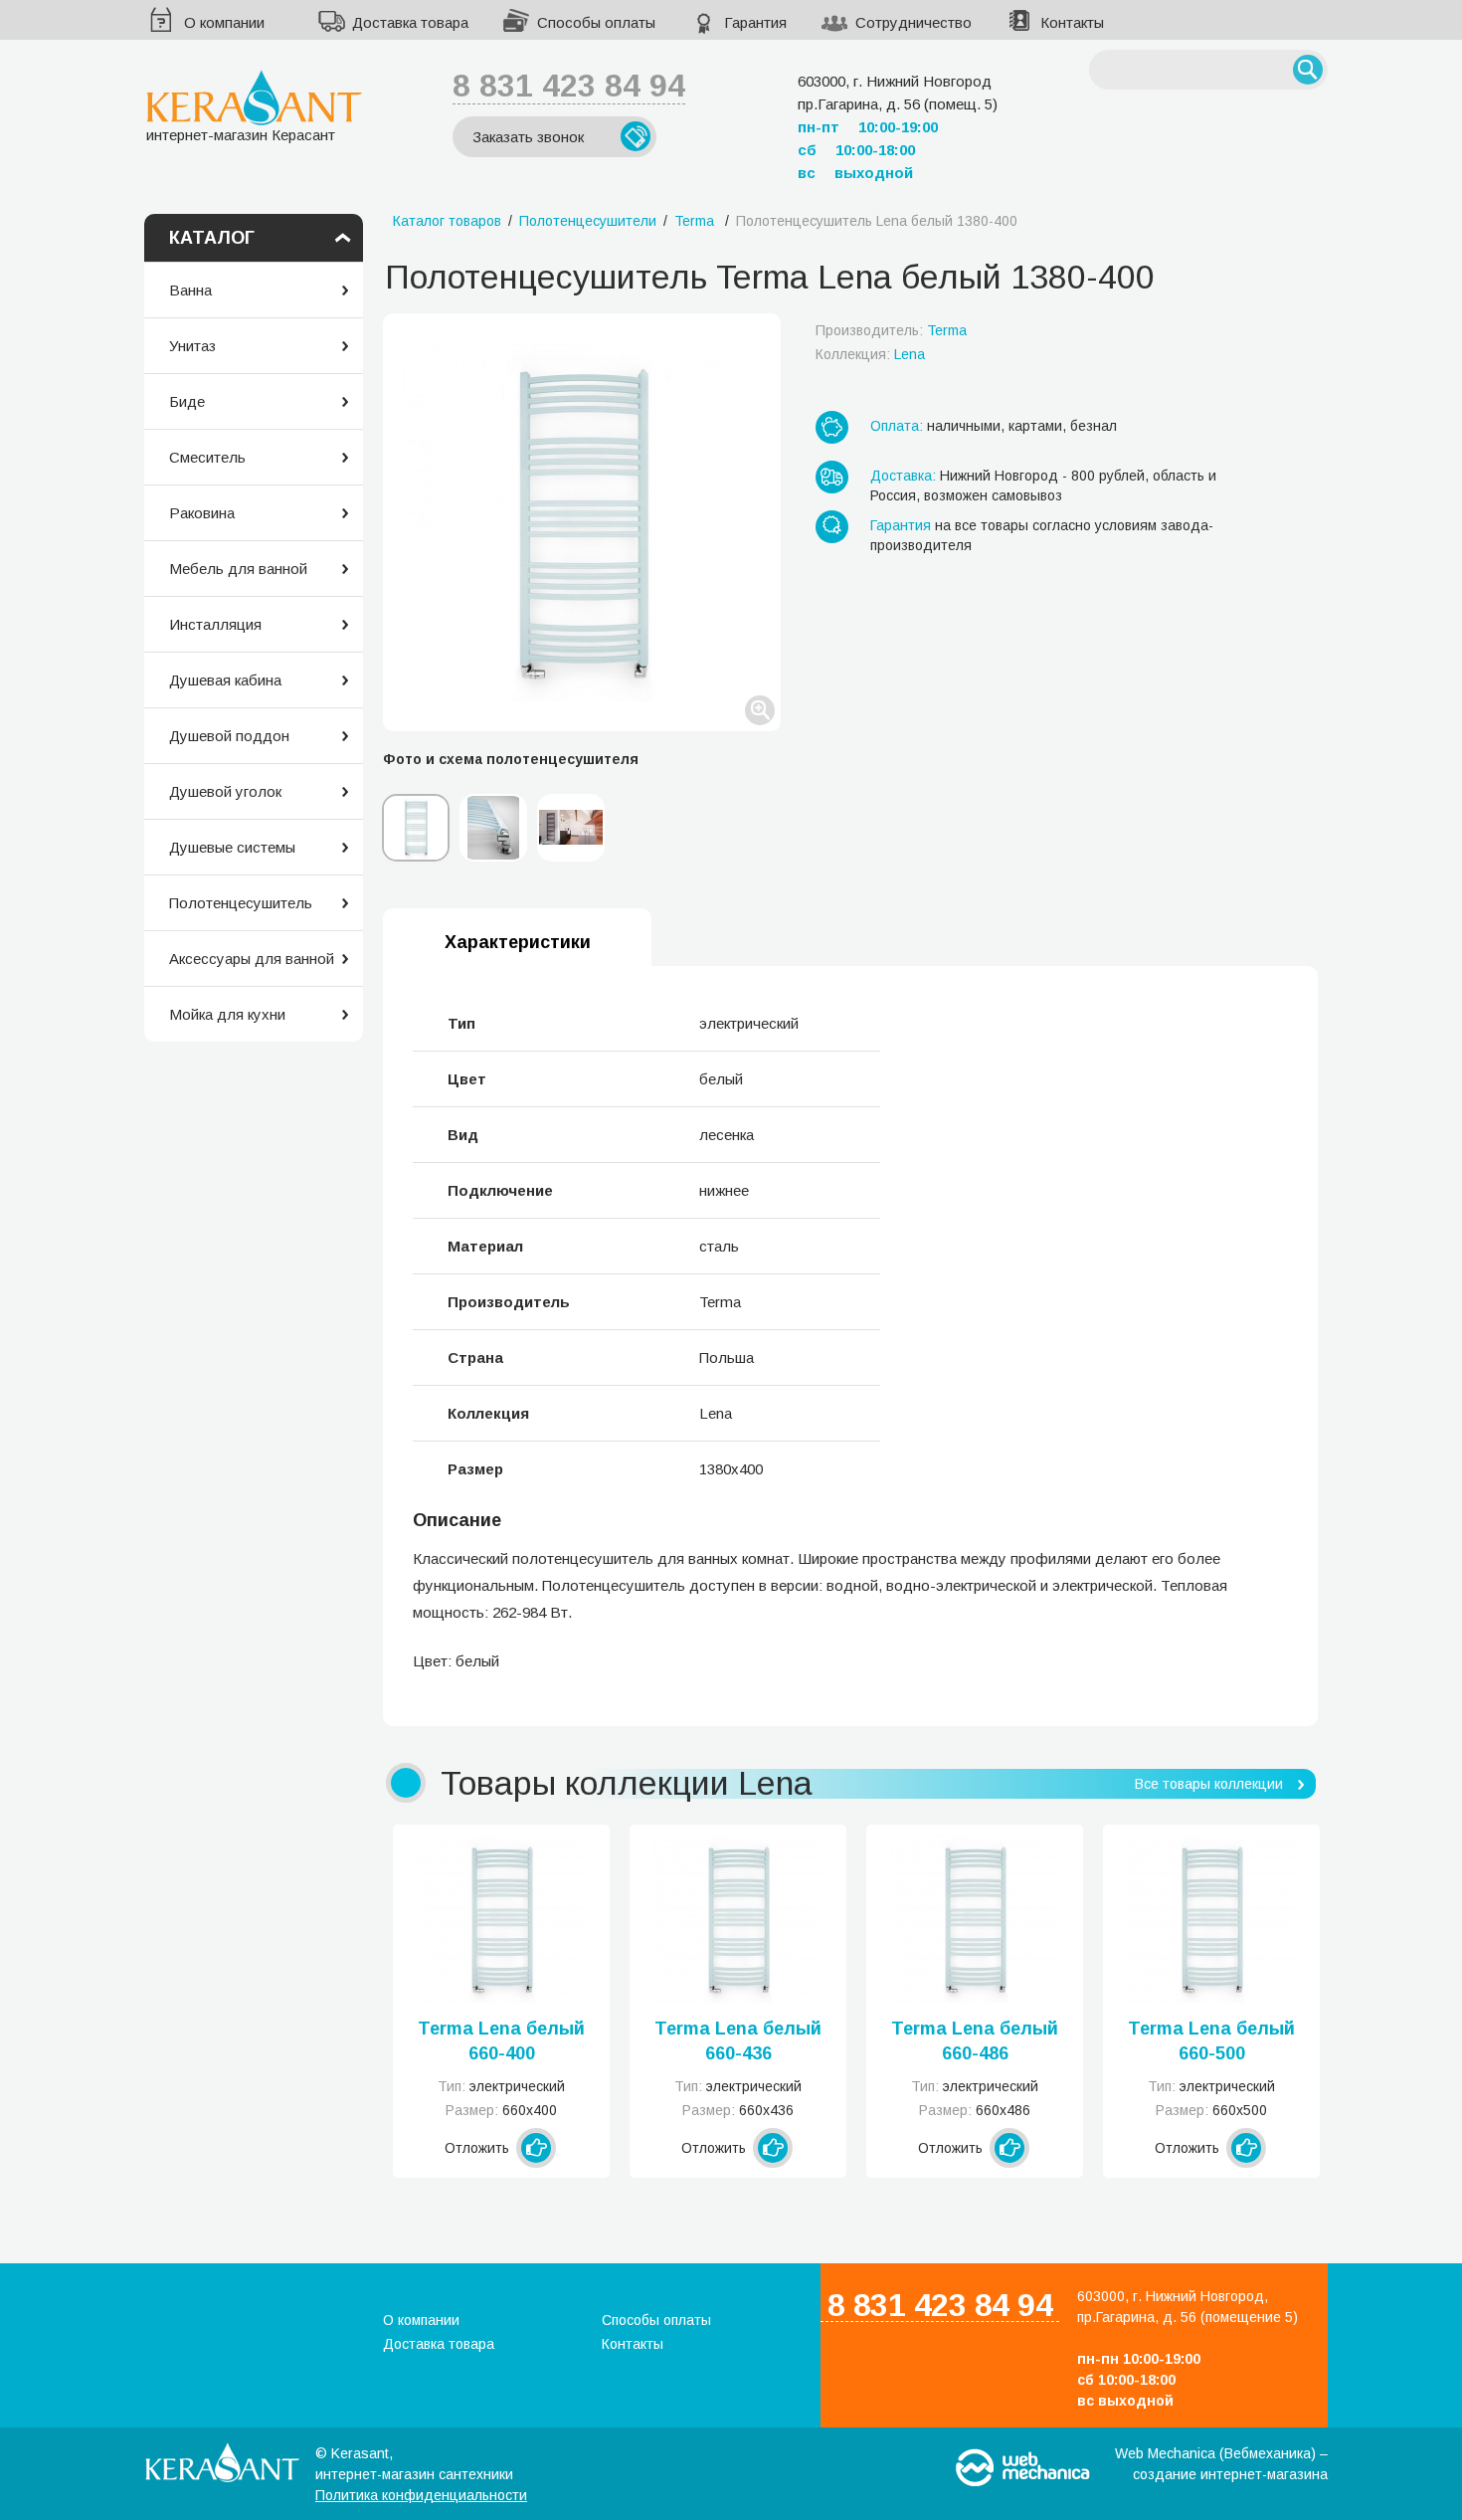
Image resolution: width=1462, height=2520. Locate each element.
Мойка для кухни (227, 1014)
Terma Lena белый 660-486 (975, 2041)
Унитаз (192, 346)
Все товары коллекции (1209, 1784)
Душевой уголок (225, 791)
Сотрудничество (914, 22)
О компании (224, 22)
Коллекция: (870, 354)
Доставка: (903, 476)
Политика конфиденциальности (421, 2495)
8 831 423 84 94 (569, 86)
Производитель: (891, 330)
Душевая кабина (225, 680)
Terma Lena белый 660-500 (1211, 2041)
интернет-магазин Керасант (241, 134)
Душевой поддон (229, 736)
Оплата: (897, 426)
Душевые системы (232, 847)
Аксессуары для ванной (252, 959)
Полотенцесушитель (241, 903)
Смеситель (207, 457)
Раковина (202, 513)
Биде (187, 401)
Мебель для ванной (238, 569)
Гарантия (755, 22)
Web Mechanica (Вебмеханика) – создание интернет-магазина (1221, 2464)
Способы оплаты (596, 22)
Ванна (190, 290)
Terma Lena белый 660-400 (501, 2041)
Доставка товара (410, 22)
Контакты (1072, 22)
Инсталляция (215, 624)
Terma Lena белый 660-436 (738, 2041)
